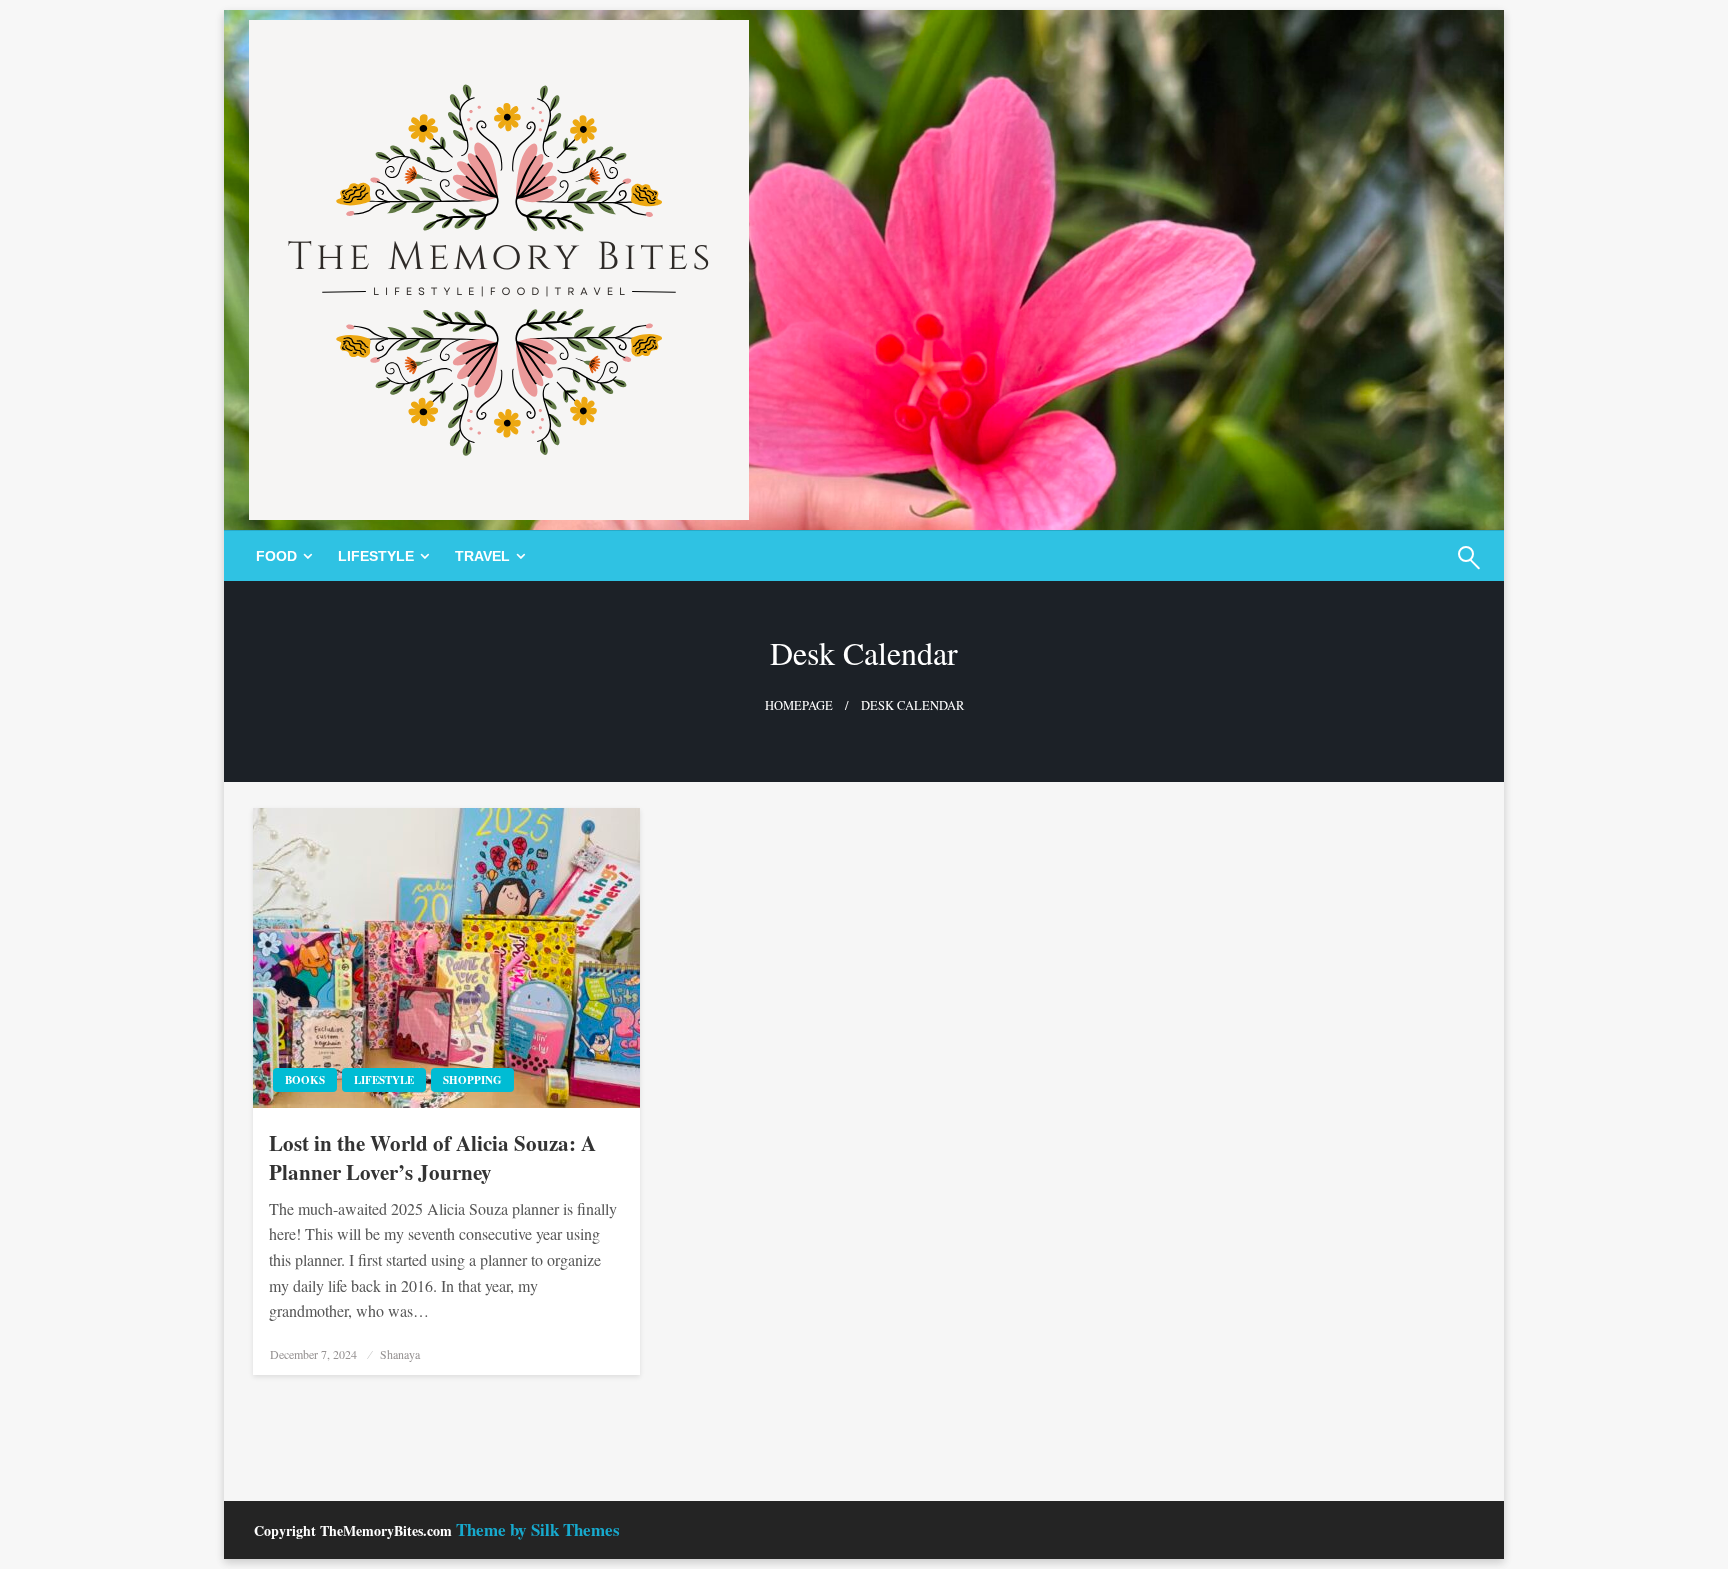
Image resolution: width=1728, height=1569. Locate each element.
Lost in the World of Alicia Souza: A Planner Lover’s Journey (432, 1158)
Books (305, 1080)
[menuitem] (280, 556)
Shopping (472, 1080)
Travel (482, 556)
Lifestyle (376, 556)
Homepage (799, 705)
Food (276, 556)
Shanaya (400, 1354)
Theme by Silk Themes (538, 1529)
